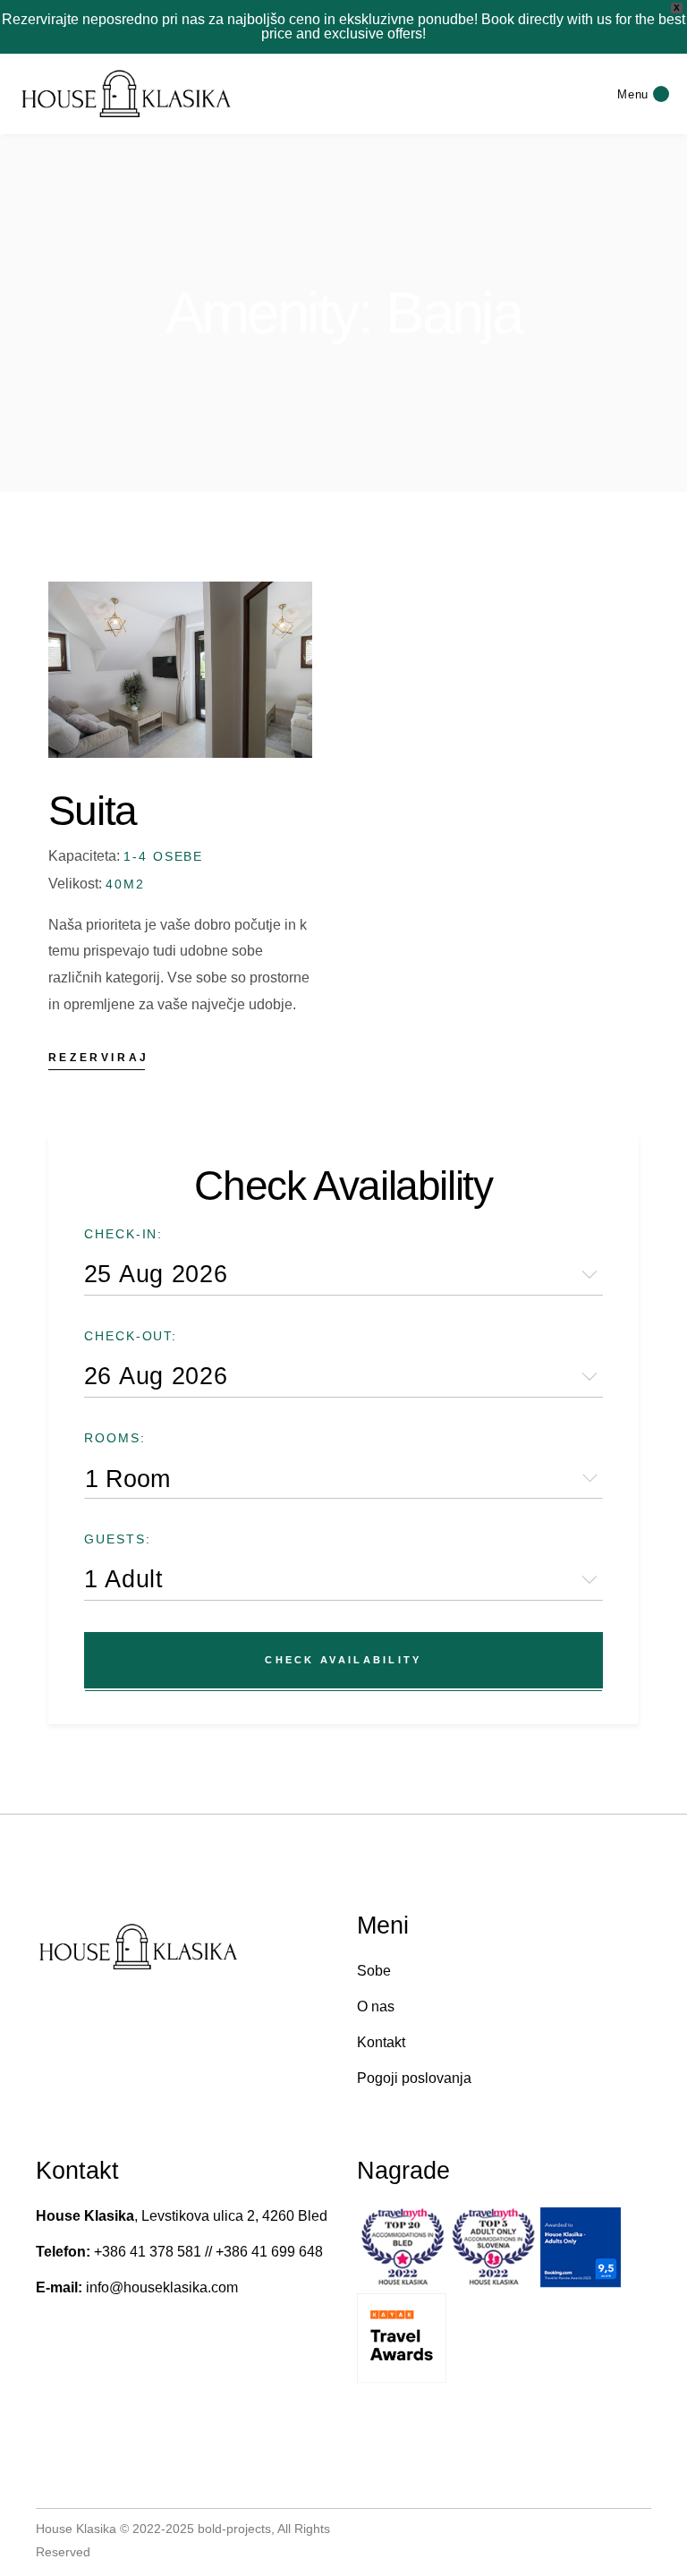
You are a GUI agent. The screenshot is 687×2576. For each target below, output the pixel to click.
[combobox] (343, 1478)
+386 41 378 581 (146, 2252)
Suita (93, 811)
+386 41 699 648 (267, 2252)
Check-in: (124, 1234)
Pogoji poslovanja (414, 2078)
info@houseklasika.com (162, 2287)
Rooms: (115, 1438)
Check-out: (131, 1336)
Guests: (118, 1539)
